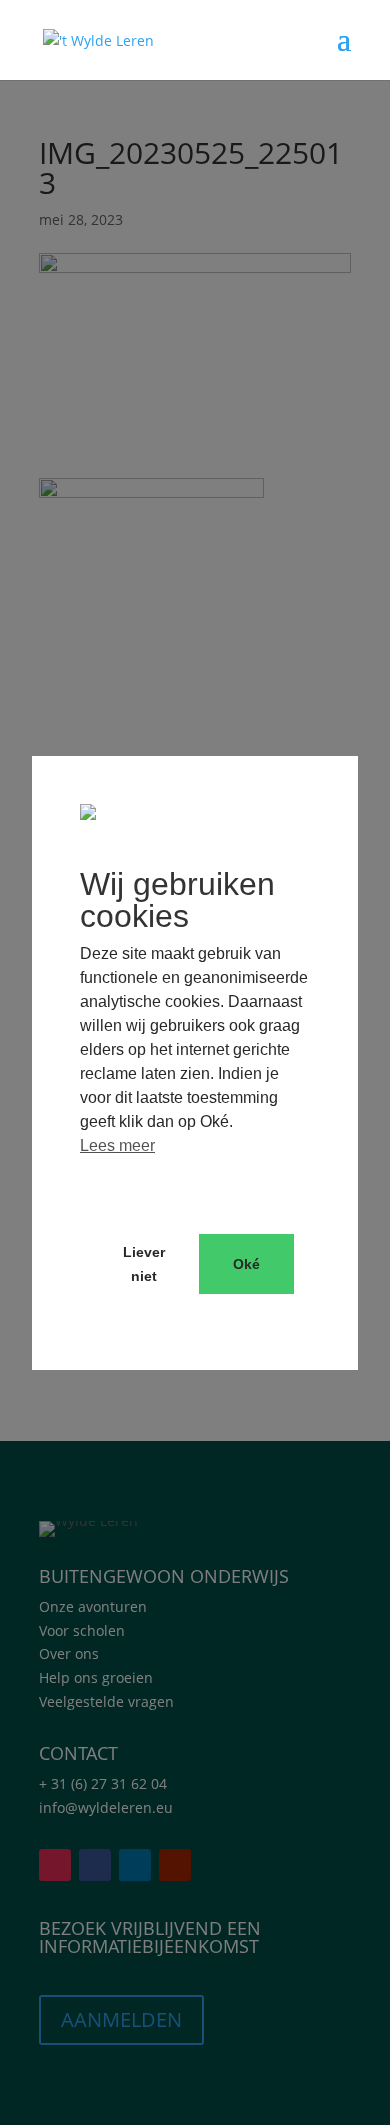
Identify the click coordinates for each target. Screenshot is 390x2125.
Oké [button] (246, 1264)
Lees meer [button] (117, 1145)
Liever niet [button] (144, 1264)
